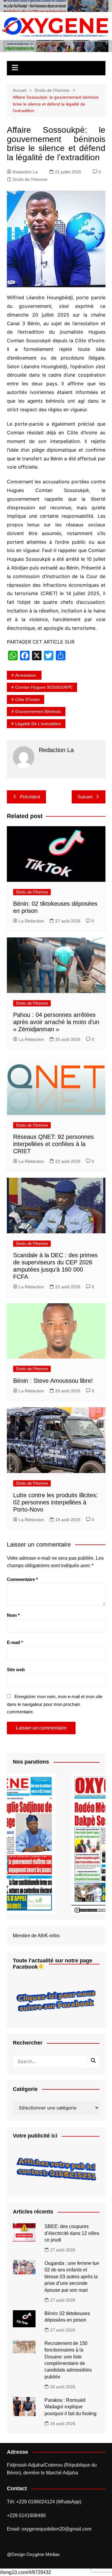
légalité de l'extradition (38, 724)
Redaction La (25, 172)
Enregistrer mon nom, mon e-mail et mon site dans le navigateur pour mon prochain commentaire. (55, 1704)
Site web (16, 1670)
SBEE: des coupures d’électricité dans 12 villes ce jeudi (72, 2233)
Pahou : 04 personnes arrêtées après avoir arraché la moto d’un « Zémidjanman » (56, 1022)
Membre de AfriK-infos (36, 1936)
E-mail (15, 1642)
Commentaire (22, 1579)
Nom (13, 1615)
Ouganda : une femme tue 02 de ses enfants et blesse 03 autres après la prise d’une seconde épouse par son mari (72, 2277)
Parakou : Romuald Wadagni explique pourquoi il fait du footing (70, 2407)
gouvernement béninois (38, 711)
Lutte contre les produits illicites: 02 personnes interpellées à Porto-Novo (56, 1502)
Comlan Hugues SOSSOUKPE (44, 687)
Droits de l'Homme (30, 179)
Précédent (30, 797)
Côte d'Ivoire (27, 699)
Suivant (85, 797)
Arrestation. (26, 675)
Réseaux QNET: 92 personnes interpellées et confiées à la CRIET (53, 1144)
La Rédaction (31, 921)
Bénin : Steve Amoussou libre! (53, 1381)
